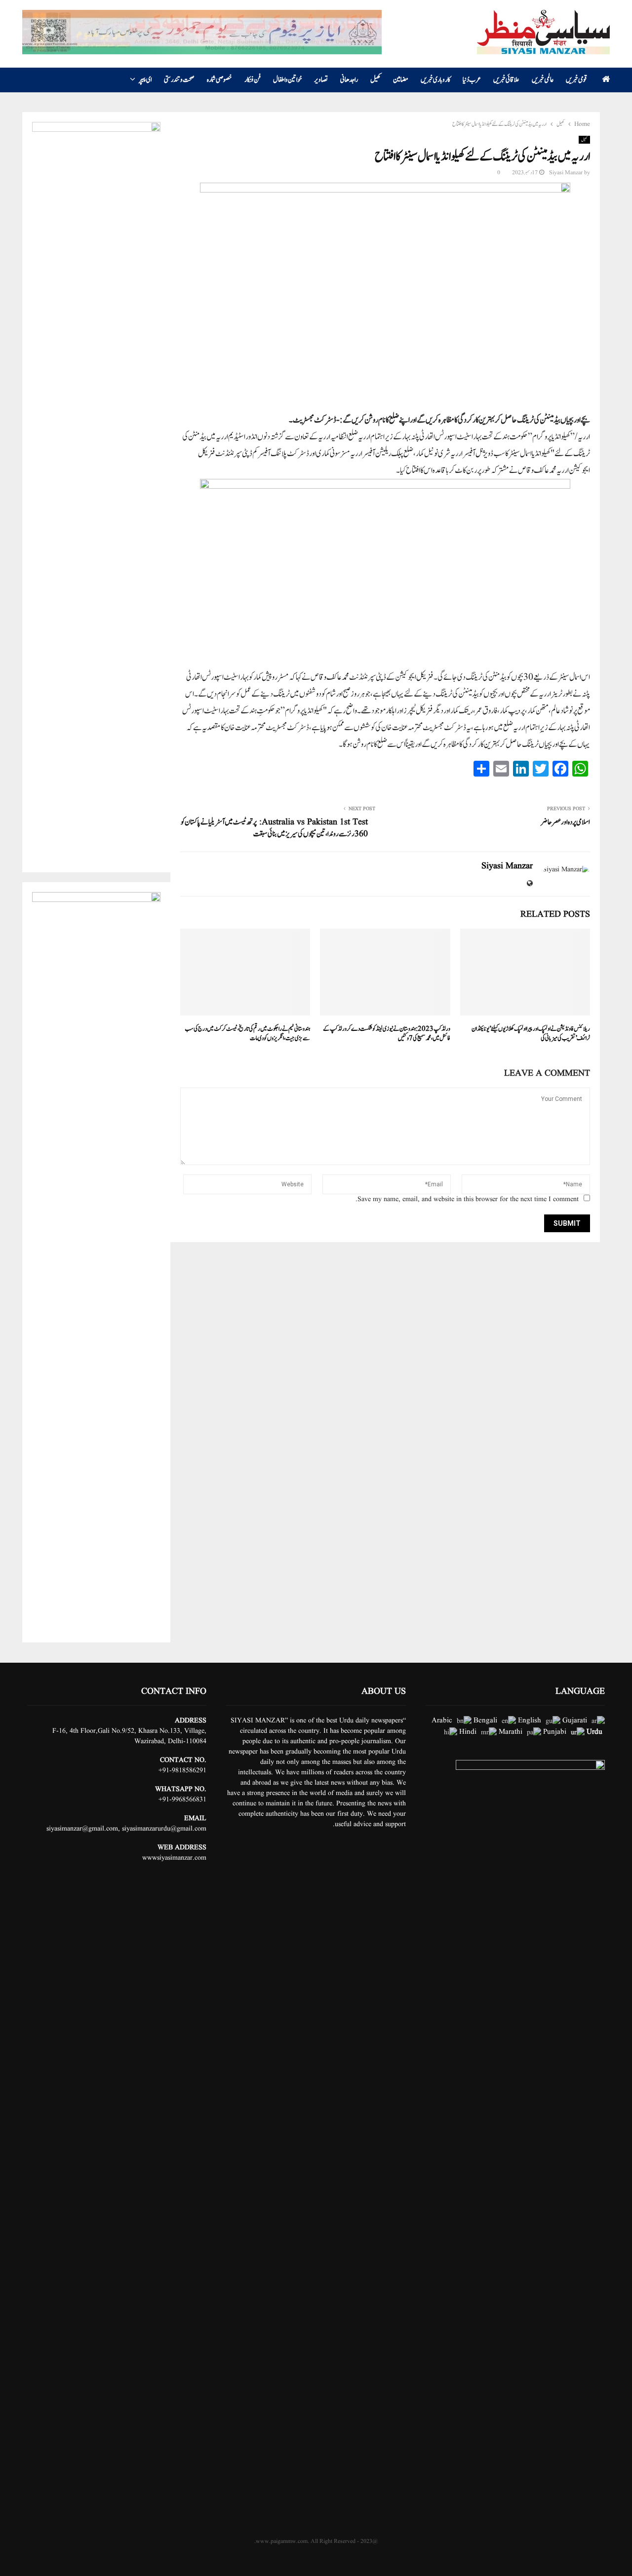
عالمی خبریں (543, 80)
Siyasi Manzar (566, 173)
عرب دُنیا (472, 80)
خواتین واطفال (287, 80)
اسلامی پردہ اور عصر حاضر (565, 822)
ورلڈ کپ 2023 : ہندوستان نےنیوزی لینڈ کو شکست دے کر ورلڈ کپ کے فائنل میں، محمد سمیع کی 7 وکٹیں (387, 1034)
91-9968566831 (184, 1799)
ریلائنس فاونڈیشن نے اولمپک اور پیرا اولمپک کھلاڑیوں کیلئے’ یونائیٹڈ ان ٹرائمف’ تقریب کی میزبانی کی (531, 1034)
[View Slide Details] (202, 32)
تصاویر (321, 80)
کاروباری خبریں (435, 80)
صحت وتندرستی (179, 80)
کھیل (375, 80)
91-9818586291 (184, 1770)
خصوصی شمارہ (219, 80)
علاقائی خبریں (506, 80)
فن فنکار (253, 80)
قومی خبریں (576, 80)
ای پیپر (145, 80)
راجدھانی (349, 80)
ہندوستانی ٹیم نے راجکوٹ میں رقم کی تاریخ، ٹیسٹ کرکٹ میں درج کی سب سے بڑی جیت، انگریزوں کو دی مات (247, 1034)
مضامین (401, 80)
